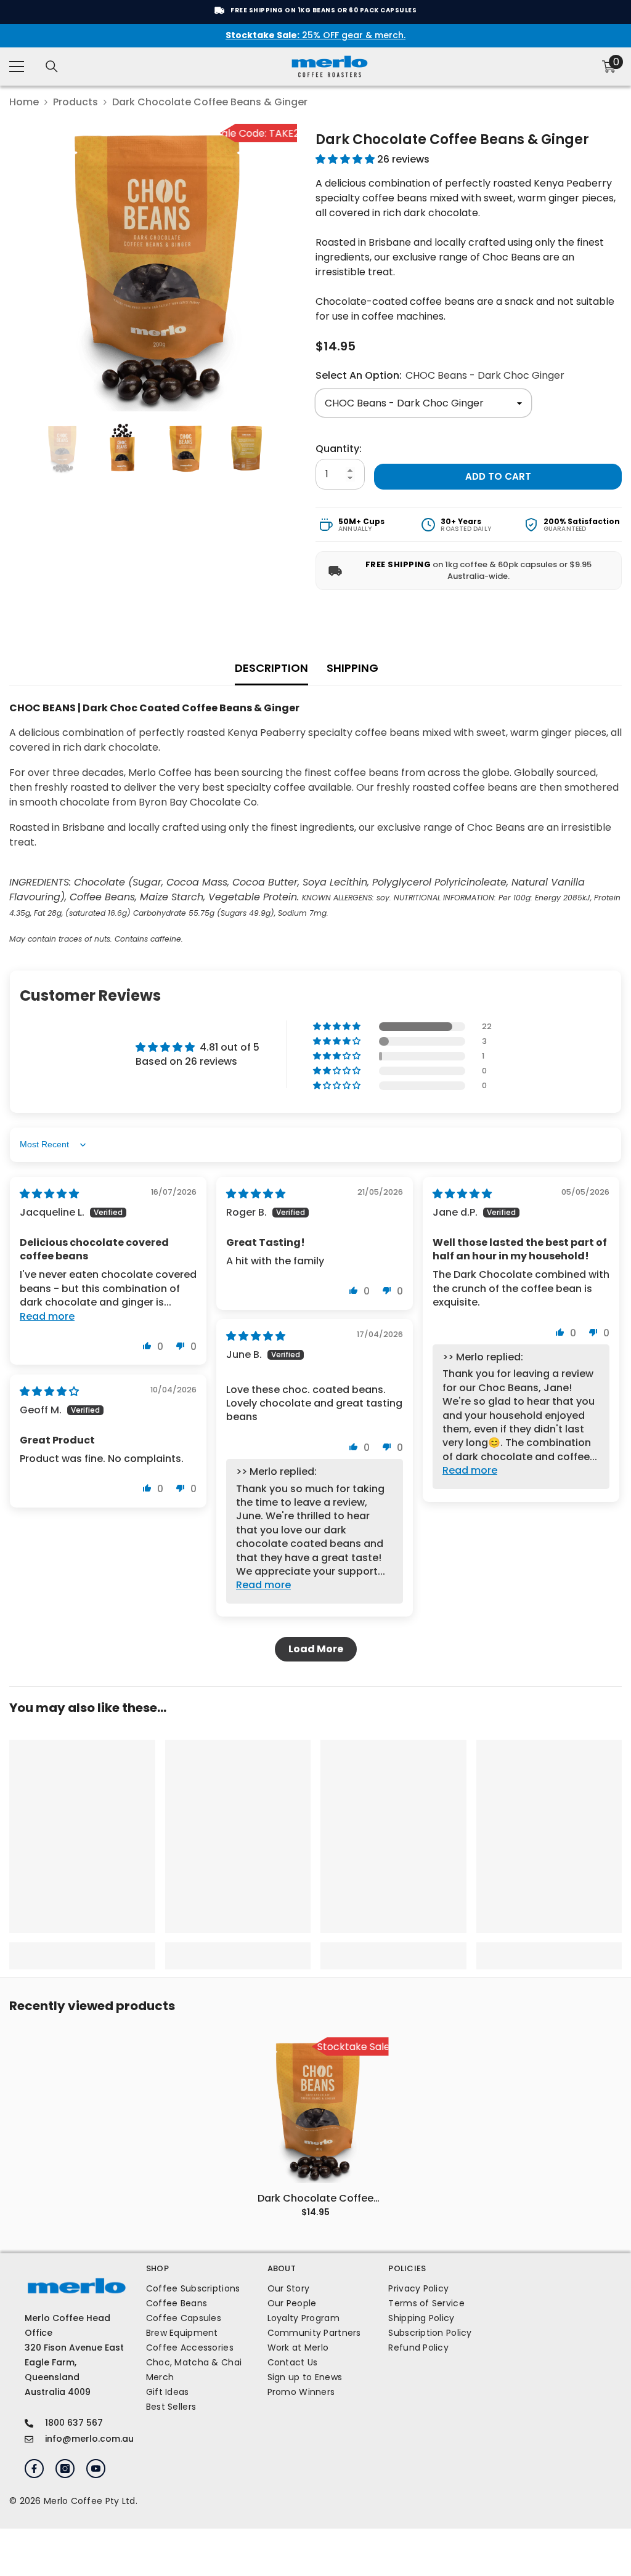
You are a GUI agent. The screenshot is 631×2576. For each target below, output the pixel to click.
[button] (346, 159)
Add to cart (498, 476)
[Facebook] (34, 2469)
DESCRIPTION (271, 668)
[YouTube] (96, 2469)
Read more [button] (47, 1316)
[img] (49, 1194)
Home (24, 102)
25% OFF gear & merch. (315, 35)
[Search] (52, 67)
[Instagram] (65, 2469)
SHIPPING (352, 668)
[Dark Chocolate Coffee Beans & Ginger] (316, 2110)
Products (75, 102)
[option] (153, 268)
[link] (82, 1948)
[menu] (17, 67)
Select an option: (440, 375)
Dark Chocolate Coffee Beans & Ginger (315, 2198)
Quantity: (339, 449)
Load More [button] (316, 1649)
